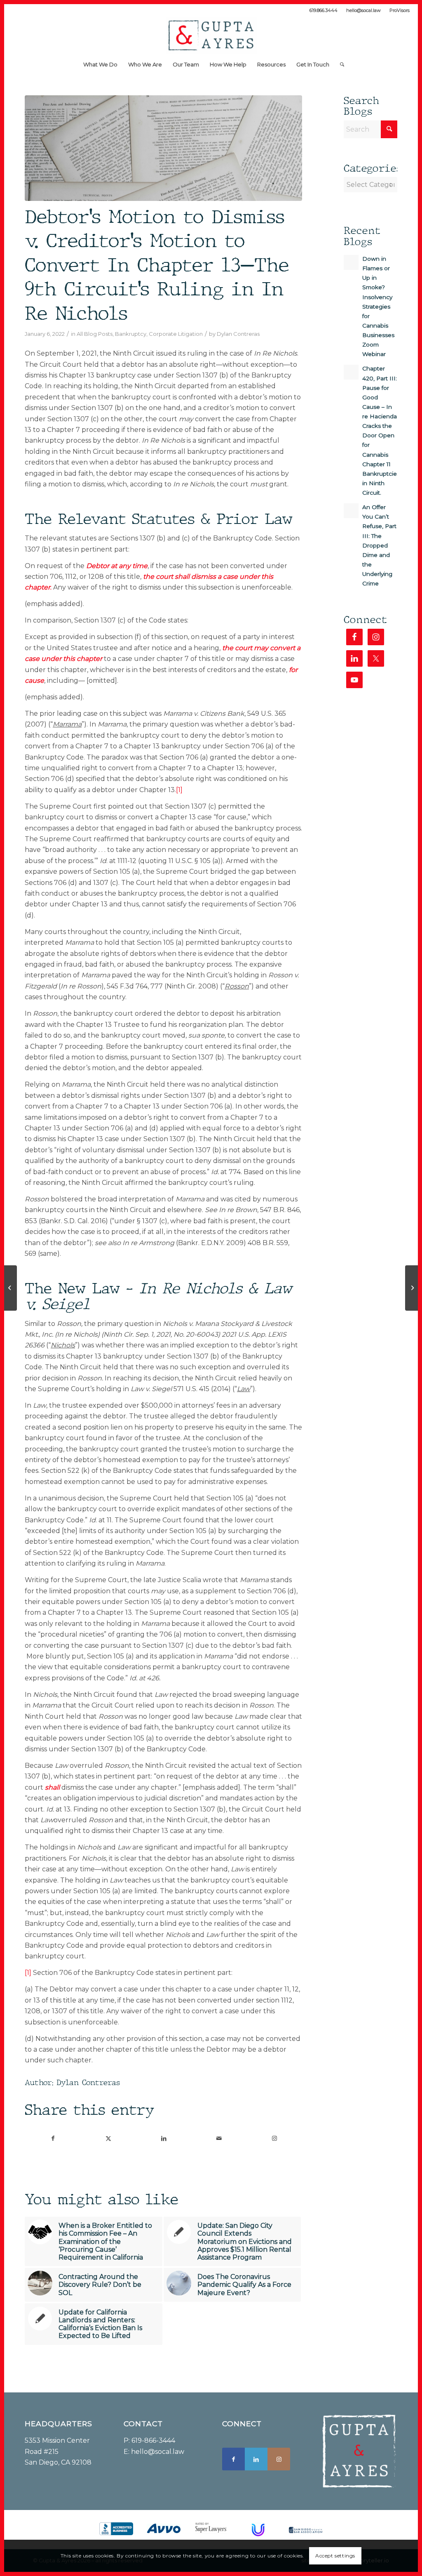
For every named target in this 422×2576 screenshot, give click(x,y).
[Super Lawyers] (211, 2528)
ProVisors (400, 10)
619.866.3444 (324, 10)
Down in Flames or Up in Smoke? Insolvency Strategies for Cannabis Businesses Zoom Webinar (378, 306)
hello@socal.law (363, 10)
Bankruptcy (131, 334)
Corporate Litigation (176, 334)
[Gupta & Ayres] (211, 35)
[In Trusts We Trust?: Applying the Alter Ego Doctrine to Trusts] (11, 1288)
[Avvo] (164, 2529)
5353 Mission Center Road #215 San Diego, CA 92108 (58, 2451)
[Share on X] (108, 2138)
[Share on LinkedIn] (163, 2138)
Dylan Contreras (238, 334)
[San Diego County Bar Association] (306, 2530)
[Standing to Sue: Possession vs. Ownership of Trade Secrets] (411, 1288)
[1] (179, 790)
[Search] (339, 64)
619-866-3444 (153, 2440)
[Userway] (258, 2530)
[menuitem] (324, 10)
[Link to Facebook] (233, 2459)
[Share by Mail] (219, 2138)
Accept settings (335, 2556)
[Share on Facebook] (53, 2138)
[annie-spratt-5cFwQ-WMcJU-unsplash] (163, 148)
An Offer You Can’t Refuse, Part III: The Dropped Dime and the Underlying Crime (379, 545)
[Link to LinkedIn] (256, 2459)
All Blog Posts (95, 334)
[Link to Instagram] (274, 2138)
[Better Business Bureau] (116, 2529)
